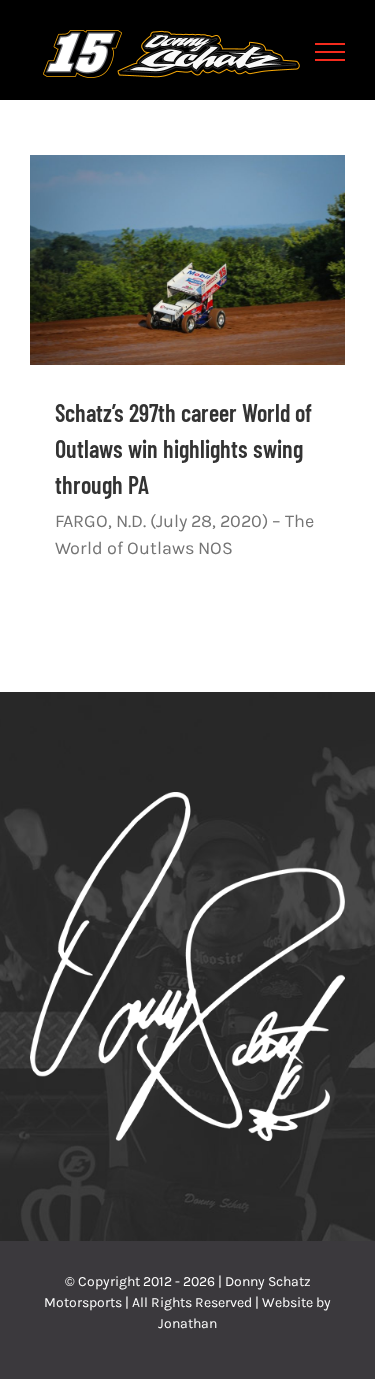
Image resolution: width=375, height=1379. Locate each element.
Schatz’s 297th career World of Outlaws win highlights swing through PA (183, 448)
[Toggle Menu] (330, 52)
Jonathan (187, 1323)
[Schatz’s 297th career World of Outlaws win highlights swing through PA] (187, 260)
